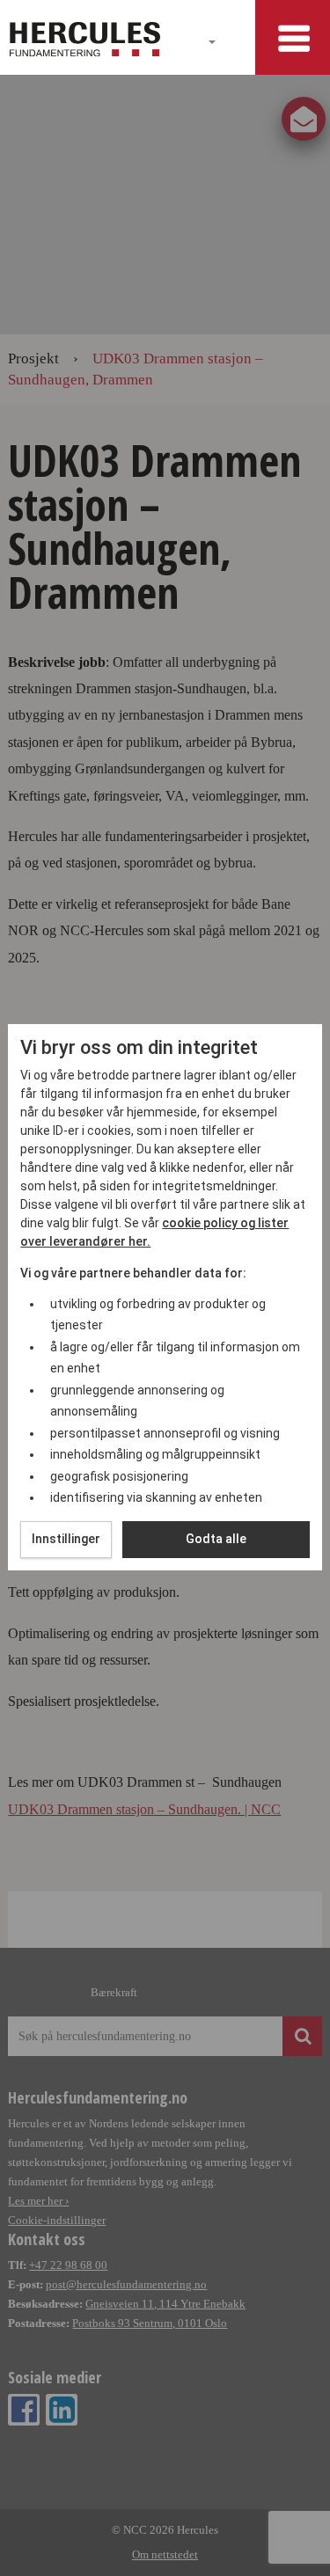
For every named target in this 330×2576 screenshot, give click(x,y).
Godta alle (216, 1539)
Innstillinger (66, 1539)
